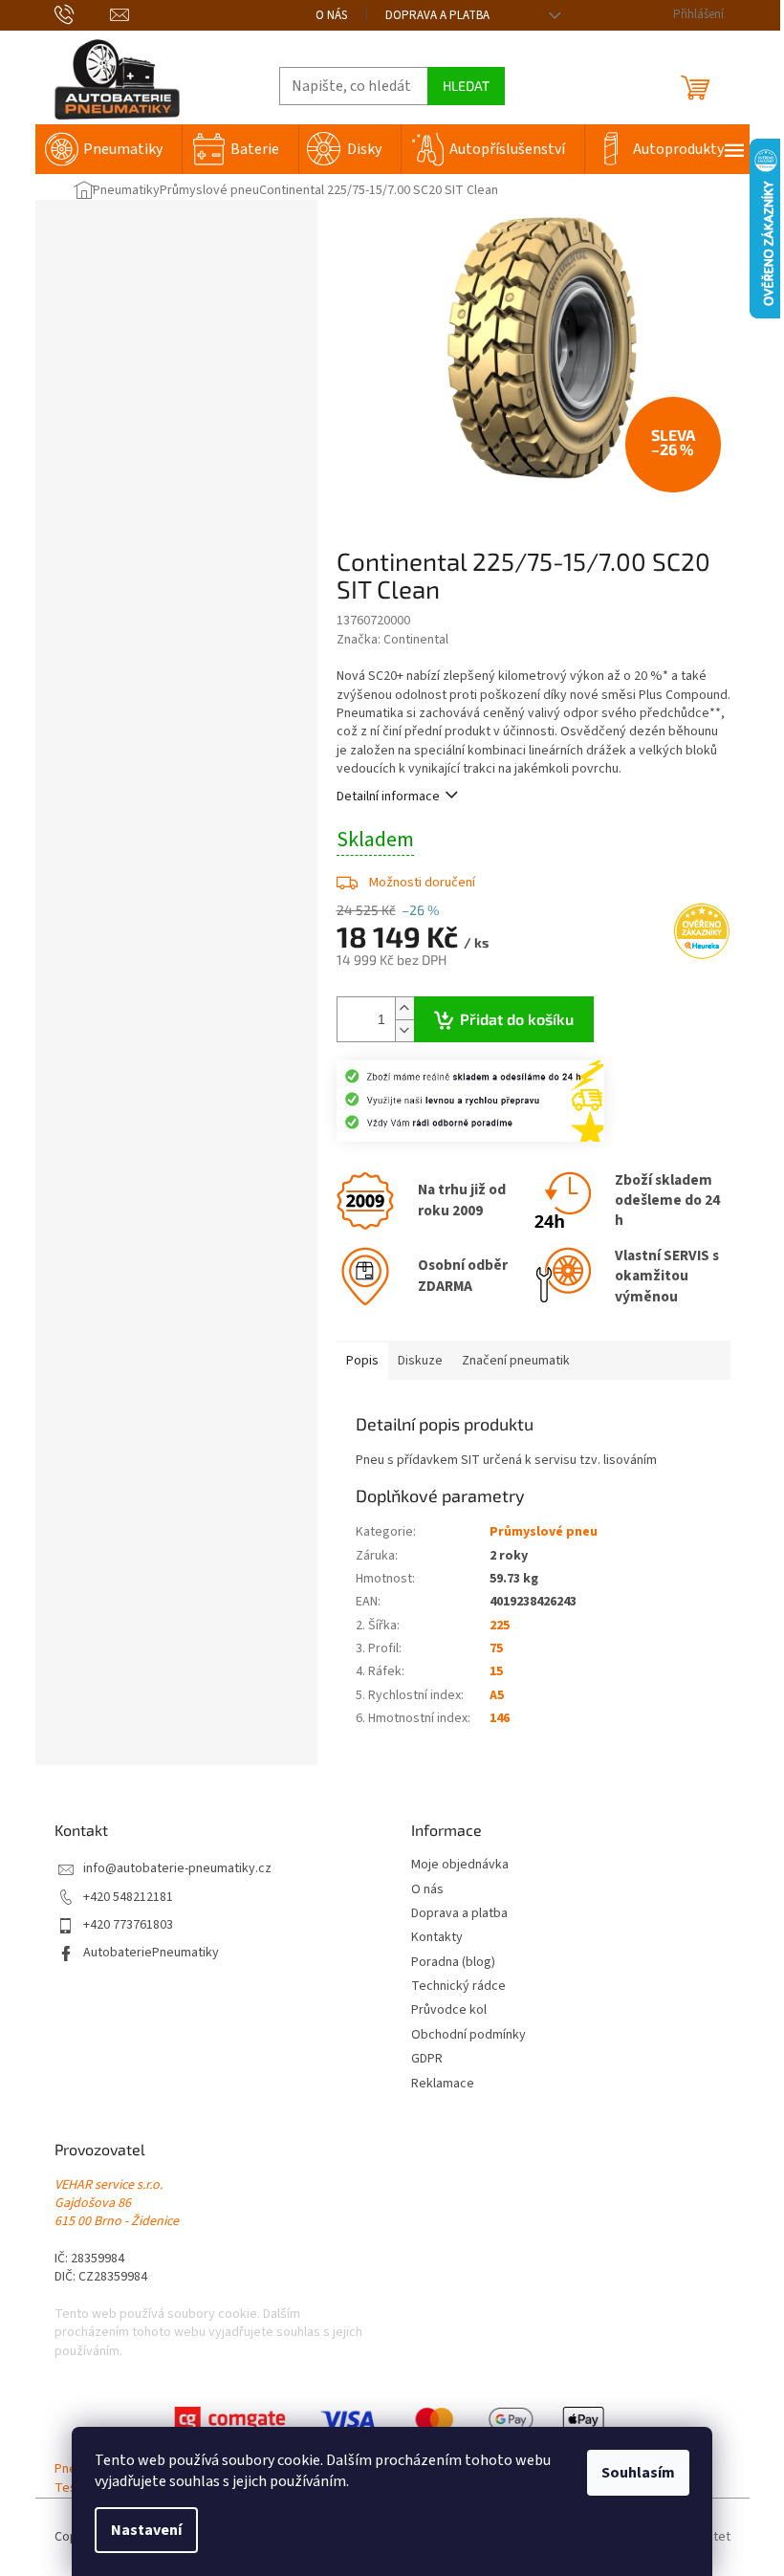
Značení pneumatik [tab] (516, 1361)
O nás (331, 15)
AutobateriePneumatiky (151, 1953)
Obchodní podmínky (468, 2035)
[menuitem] (109, 149)
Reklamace (443, 2084)
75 (496, 1648)
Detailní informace (388, 797)
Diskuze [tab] (420, 1361)
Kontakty (437, 1938)
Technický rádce (458, 1987)
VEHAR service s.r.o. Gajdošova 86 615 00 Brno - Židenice (117, 2204)
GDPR (427, 2059)
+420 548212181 (128, 1898)
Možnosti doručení (422, 883)
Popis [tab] (362, 1361)
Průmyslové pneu (544, 1532)
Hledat (466, 86)
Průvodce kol (449, 2010)
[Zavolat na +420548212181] (83, 14)
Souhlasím (638, 2473)
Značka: (392, 640)
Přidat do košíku (517, 1019)
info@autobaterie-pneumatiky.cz (177, 1869)
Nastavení (146, 2530)
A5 (497, 1695)
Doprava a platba (437, 15)
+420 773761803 (128, 1925)
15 (496, 1671)
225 (500, 1626)
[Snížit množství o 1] (404, 1030)
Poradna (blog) (453, 1963)
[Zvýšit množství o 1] (404, 1008)
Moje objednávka (460, 1865)
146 (500, 1718)
